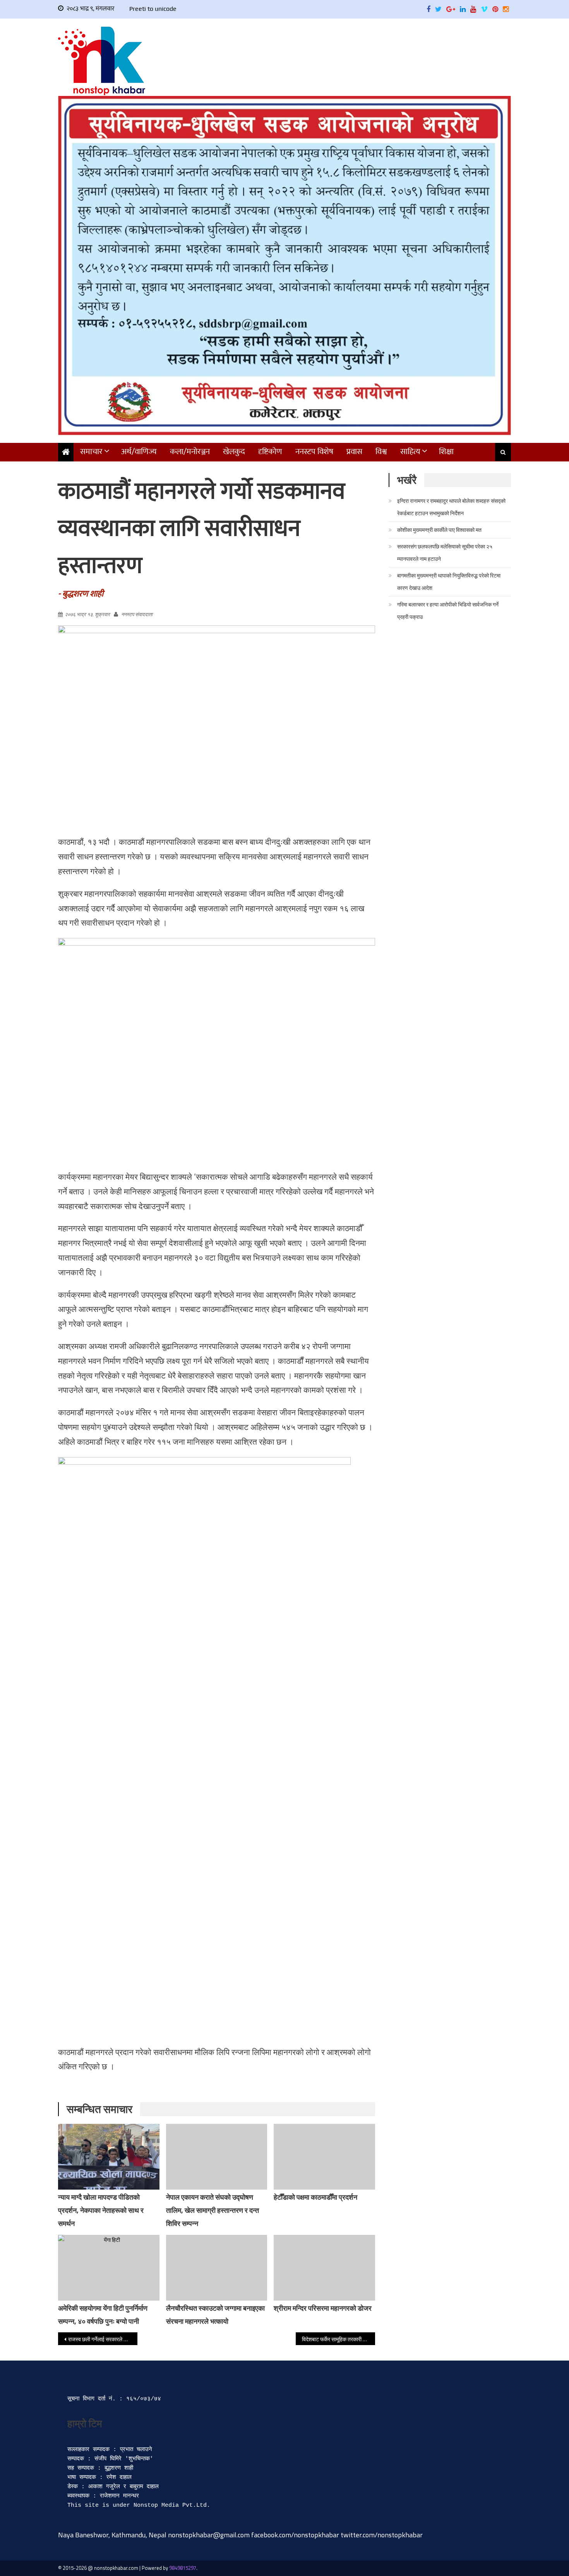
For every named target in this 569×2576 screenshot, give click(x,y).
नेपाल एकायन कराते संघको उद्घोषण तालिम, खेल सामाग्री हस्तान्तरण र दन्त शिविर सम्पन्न (213, 2210)
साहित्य (410, 452)
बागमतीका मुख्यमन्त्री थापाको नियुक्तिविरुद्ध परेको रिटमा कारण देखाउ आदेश (449, 582)
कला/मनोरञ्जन (190, 452)
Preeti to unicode (153, 9)
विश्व (381, 452)
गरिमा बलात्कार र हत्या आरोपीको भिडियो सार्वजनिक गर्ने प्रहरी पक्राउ (448, 611)
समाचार (91, 452)
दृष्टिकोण (270, 452)
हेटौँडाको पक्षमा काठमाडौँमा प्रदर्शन (315, 2197)
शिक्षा (446, 452)
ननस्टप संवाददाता (137, 614)
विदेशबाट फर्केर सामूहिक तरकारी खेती (337, 2339)
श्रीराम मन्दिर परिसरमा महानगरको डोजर (323, 2308)
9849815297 (183, 2568)
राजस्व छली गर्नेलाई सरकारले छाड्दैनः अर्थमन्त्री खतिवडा (103, 2339)
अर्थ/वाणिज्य (139, 452)
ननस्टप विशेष (314, 452)
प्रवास (354, 452)
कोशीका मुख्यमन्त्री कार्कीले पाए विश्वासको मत (439, 530)
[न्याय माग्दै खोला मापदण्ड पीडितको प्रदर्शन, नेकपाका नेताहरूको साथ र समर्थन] (109, 2159)
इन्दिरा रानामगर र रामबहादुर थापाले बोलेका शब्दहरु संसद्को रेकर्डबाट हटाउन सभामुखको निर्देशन (451, 507)
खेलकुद (234, 452)
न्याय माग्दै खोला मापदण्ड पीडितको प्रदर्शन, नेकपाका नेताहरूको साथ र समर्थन (101, 2210)
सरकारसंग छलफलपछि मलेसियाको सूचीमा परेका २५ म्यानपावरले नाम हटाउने (445, 553)
